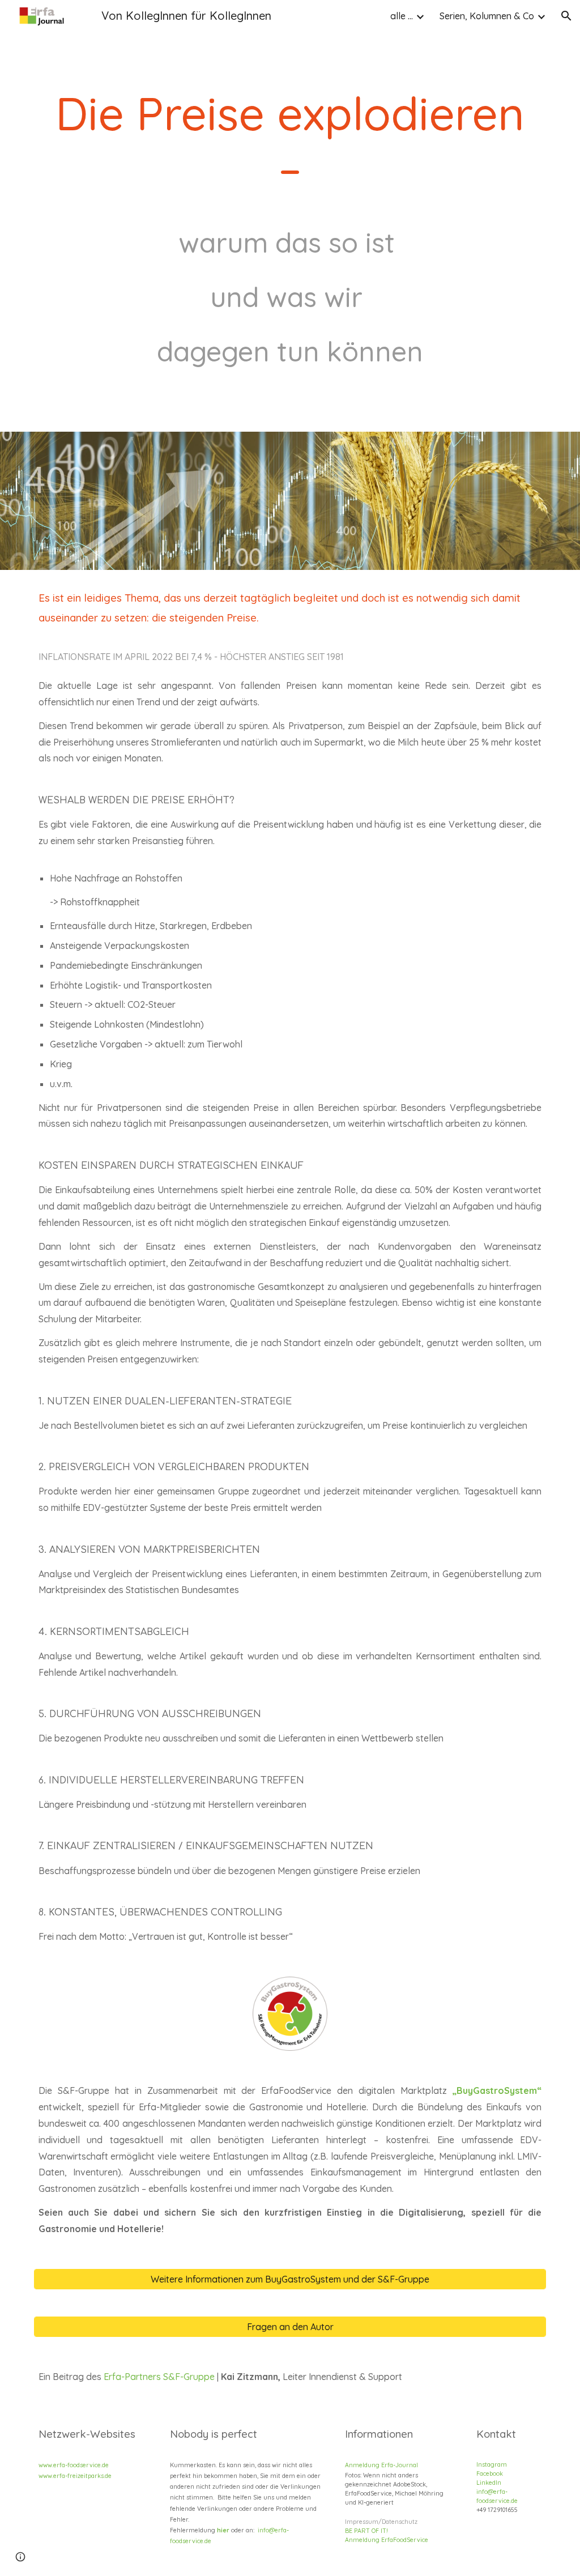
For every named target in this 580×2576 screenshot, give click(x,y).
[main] (290, 216)
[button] (566, 16)
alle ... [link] (402, 16)
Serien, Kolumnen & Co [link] (487, 16)
